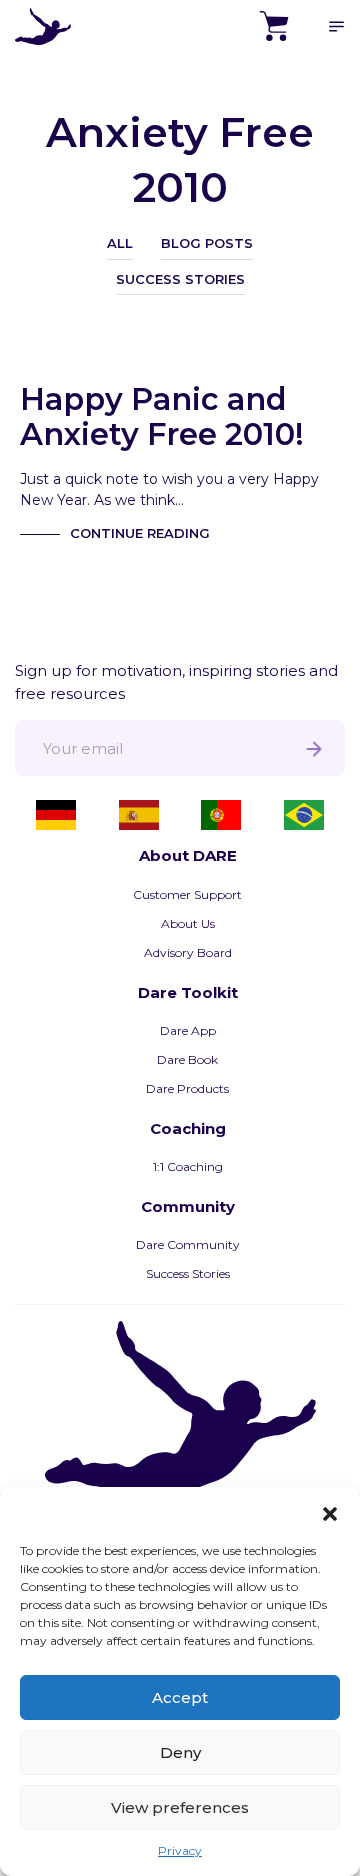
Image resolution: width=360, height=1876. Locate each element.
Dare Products (187, 1088)
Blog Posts (207, 243)
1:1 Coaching (188, 1166)
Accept (180, 1697)
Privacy (180, 1850)
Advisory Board (188, 952)
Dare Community (188, 1244)
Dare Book (187, 1059)
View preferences (180, 1807)
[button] (330, 1512)
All (120, 243)
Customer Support (187, 894)
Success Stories (180, 279)
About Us (188, 923)
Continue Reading (140, 533)
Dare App (188, 1030)
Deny (180, 1752)
